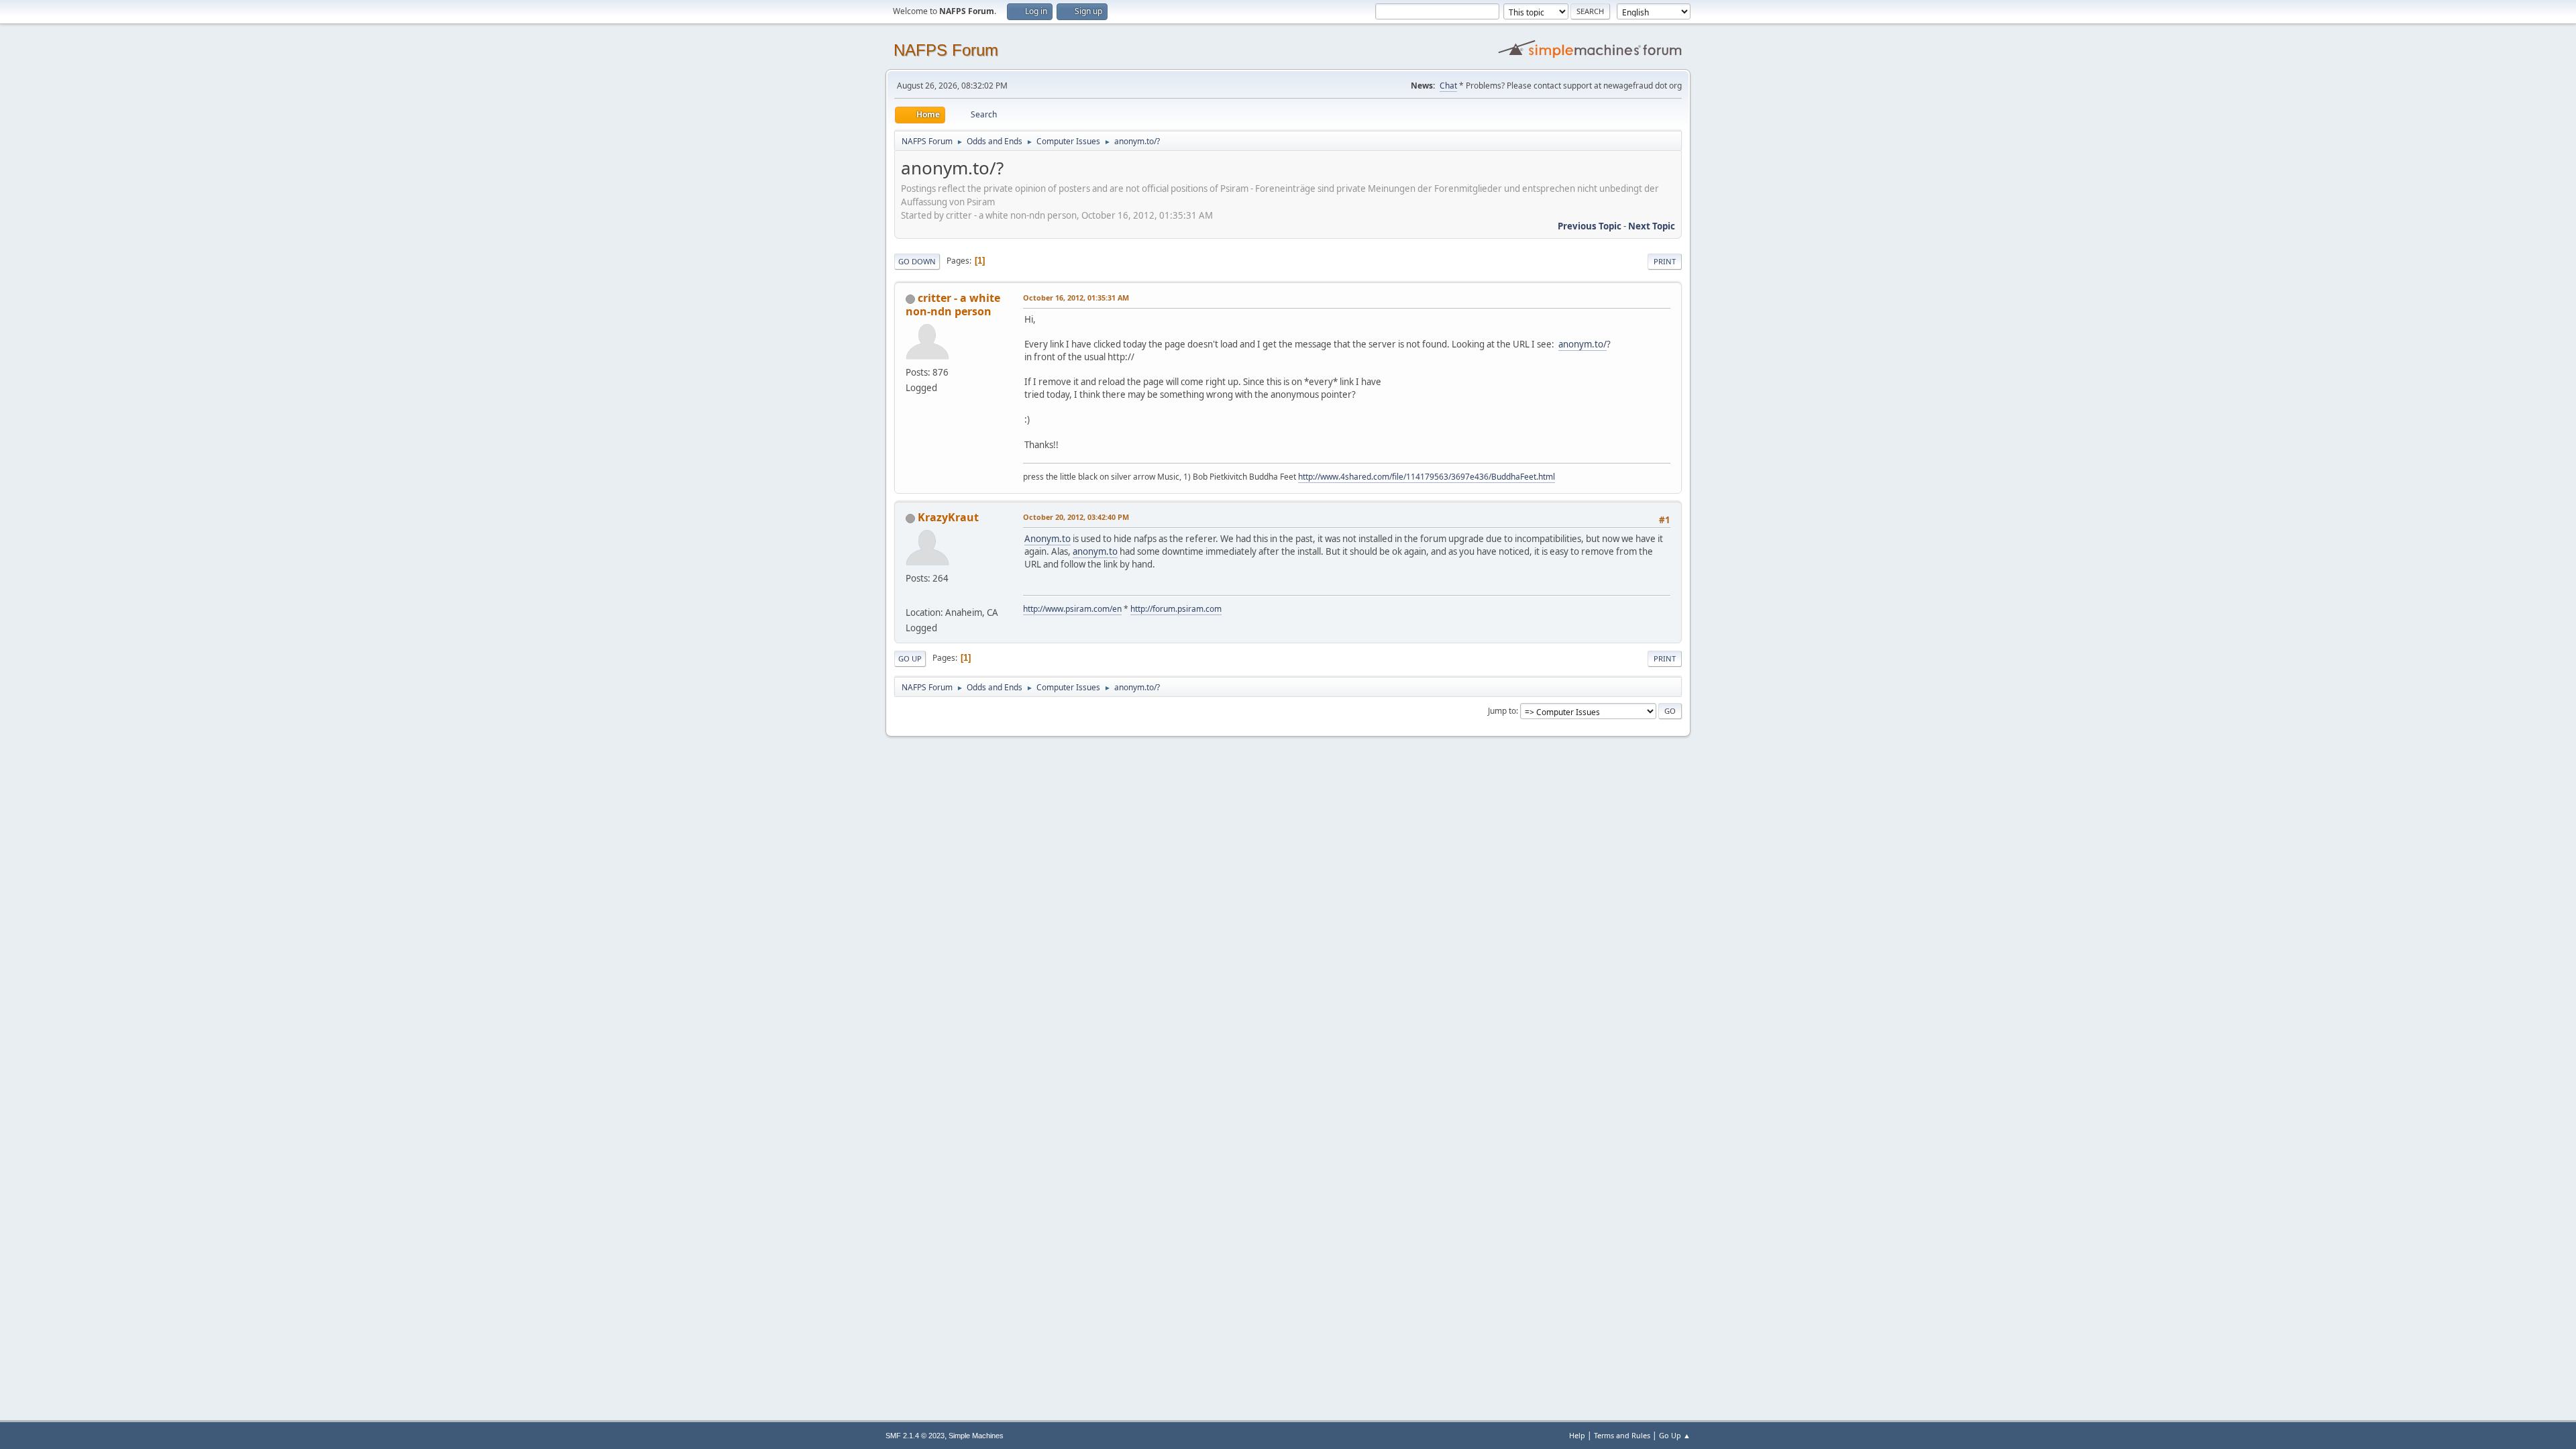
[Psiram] (911, 596)
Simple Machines (976, 1436)
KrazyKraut (948, 517)
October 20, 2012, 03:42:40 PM (1076, 517)
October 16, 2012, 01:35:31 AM (1076, 298)
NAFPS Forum (946, 50)
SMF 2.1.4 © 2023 (915, 1436)
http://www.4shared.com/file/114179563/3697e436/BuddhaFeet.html (1427, 477)
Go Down (917, 261)
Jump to (1502, 711)
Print (1665, 261)
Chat (1448, 86)
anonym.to (1095, 551)
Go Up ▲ (1675, 1435)
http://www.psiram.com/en (1072, 609)
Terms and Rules (1622, 1435)
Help (1577, 1435)
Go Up (910, 658)
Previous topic (1590, 226)
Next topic (1652, 226)
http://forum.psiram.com (1176, 609)
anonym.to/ (1582, 344)
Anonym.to (1048, 539)
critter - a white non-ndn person (953, 305)
